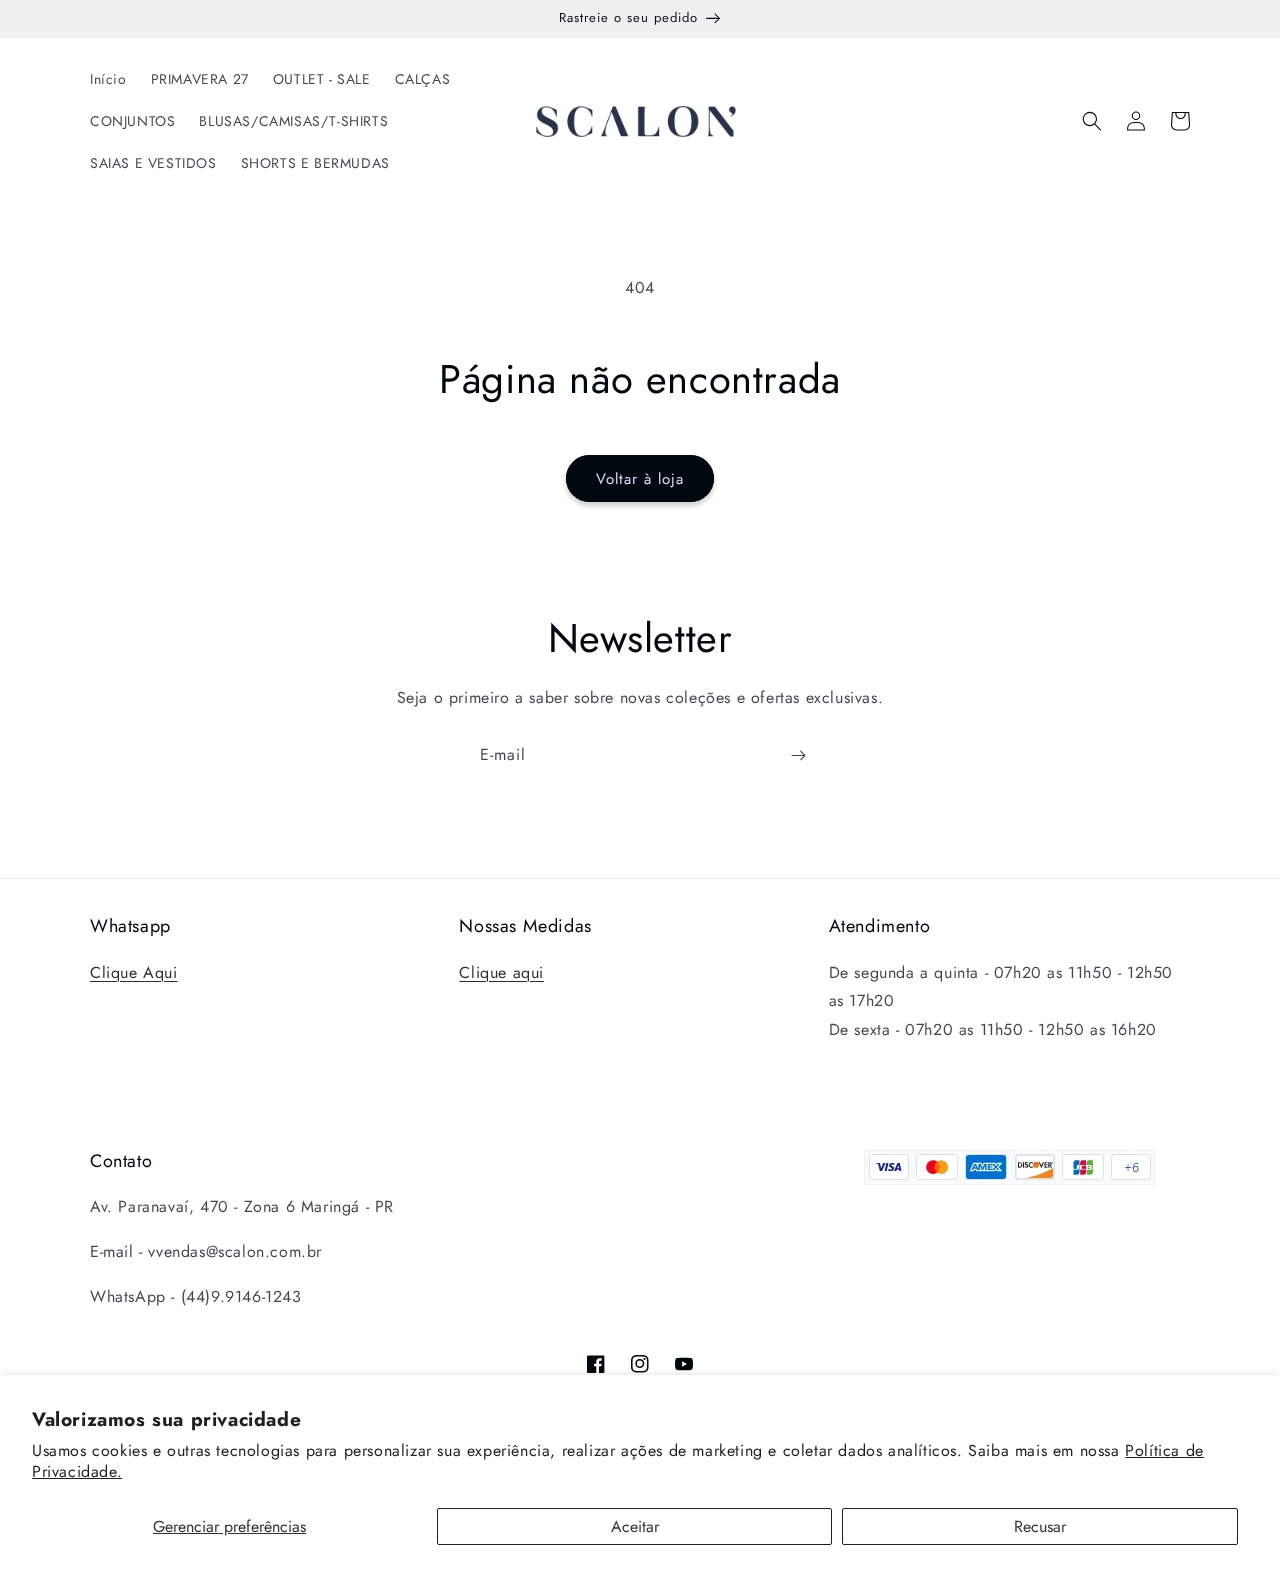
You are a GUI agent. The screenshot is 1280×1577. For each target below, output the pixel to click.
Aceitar (635, 1526)
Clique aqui (501, 972)
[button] (1092, 121)
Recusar (1040, 1526)
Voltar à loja (640, 479)
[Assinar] (798, 755)
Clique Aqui (134, 972)
